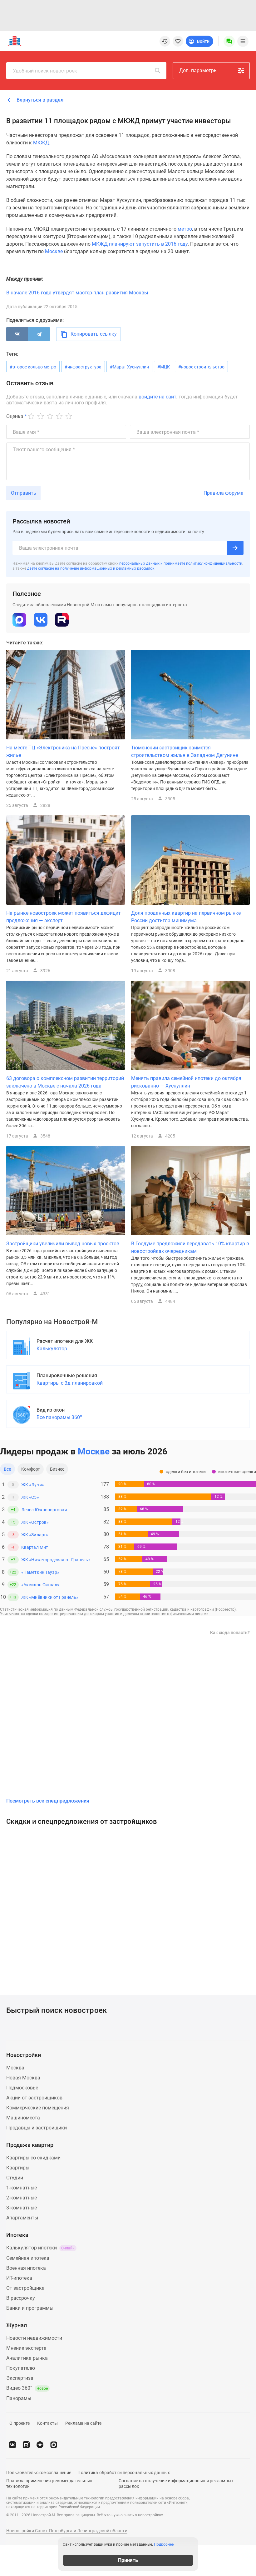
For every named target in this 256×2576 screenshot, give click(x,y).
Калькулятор (52, 1349)
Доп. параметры (198, 70)
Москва (15, 2068)
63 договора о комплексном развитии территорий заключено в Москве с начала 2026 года (65, 1082)
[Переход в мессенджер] (54, 2445)
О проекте (20, 2423)
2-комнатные (22, 2198)
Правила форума (224, 493)
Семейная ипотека (28, 2258)
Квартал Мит (35, 1547)
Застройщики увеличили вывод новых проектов (63, 1244)
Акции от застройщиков (34, 2098)
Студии (15, 2178)
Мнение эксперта (26, 2348)
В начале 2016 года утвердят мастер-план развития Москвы (77, 293)
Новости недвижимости (34, 2338)
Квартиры (18, 2168)
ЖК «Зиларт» (35, 1535)
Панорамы (19, 2398)
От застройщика (25, 2288)
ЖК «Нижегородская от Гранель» (56, 1560)
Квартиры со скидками (33, 2158)
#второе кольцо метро (33, 367)
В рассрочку (21, 2298)
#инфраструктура (83, 367)
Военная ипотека (26, 2268)
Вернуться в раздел (39, 100)
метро (185, 229)
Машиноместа (23, 2118)
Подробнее (164, 2544)
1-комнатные (22, 2188)
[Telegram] (39, 334)
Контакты (47, 2423)
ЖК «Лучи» (33, 1485)
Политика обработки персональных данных (124, 2473)
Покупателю (21, 2368)
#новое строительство (201, 367)
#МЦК (164, 367)
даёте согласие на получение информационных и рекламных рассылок (91, 568)
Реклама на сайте (83, 2423)
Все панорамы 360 (59, 1417)
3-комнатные (22, 2208)
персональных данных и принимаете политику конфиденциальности (181, 563)
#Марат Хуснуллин (129, 367)
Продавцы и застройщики (37, 2128)
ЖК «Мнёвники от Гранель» (50, 1597)
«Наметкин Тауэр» (40, 1572)
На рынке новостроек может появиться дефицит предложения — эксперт (64, 917)
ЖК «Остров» (35, 1522)
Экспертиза (20, 2378)
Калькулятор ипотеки (40, 2248)
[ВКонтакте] (17, 334)
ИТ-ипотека (19, 2278)
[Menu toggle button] (243, 41)
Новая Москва (23, 2078)
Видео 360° (27, 2388)
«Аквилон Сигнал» (40, 1585)
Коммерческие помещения (38, 2108)
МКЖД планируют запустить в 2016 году (140, 244)
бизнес (57, 1469)
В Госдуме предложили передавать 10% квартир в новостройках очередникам (190, 1247)
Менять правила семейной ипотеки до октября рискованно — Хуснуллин (186, 1082)
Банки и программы (30, 2308)
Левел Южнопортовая (44, 1510)
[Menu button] (229, 41)
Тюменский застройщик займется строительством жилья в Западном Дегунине (185, 751)
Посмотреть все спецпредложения (48, 1801)
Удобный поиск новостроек (45, 71)
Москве (54, 251)
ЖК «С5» (30, 1497)
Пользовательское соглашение (39, 2473)
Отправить (24, 493)
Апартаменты (22, 2218)
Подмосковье (22, 2088)
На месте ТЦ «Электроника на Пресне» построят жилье (63, 751)
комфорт (31, 1469)
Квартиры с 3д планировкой (70, 1383)
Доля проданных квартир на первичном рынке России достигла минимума (186, 917)
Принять (128, 2560)
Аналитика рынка (27, 2358)
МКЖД (41, 143)
